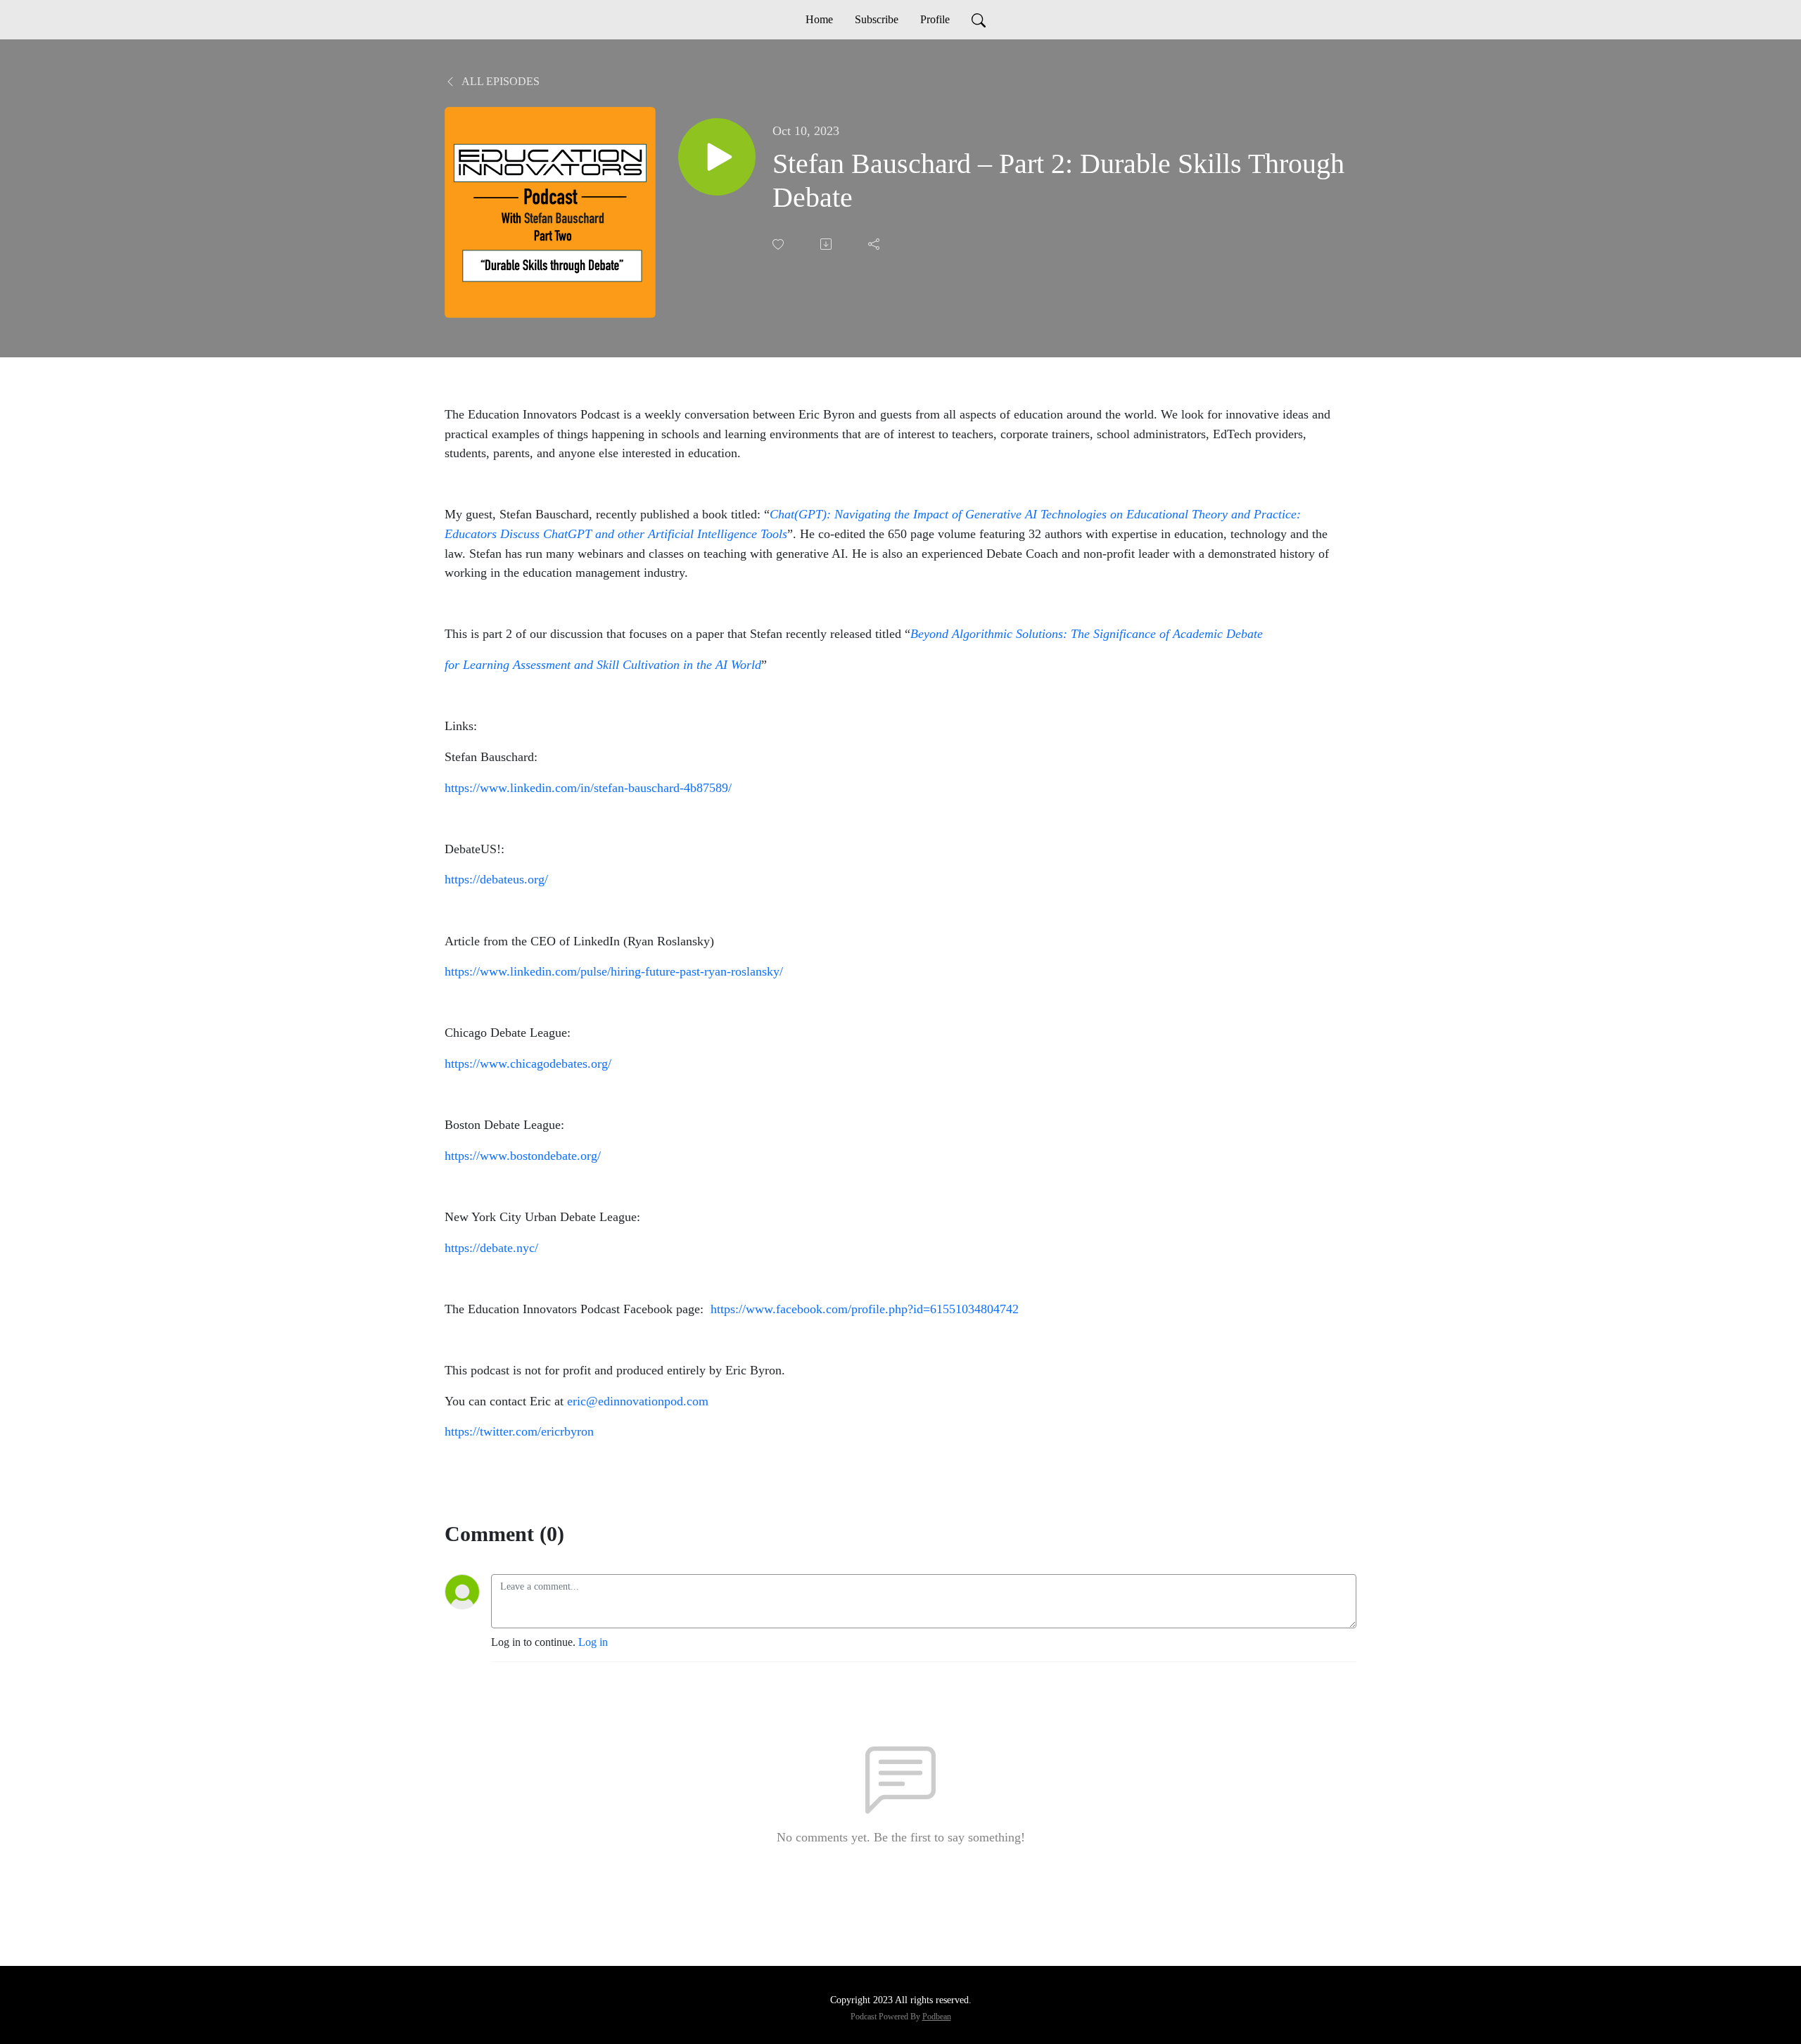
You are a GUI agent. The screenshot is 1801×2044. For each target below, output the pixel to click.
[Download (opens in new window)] (827, 244)
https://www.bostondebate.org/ (523, 1156)
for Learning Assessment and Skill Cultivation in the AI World (603, 665)
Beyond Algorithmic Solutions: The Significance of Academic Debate (1087, 634)
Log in (593, 1642)
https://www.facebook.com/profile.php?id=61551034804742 (865, 1309)
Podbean (937, 2017)
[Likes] (779, 244)
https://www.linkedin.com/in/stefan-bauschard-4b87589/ (588, 788)
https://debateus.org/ (496, 879)
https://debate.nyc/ (491, 1248)
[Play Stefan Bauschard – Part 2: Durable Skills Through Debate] (717, 157)
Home (819, 19)
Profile (935, 19)
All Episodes (499, 81)
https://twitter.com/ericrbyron (519, 1431)
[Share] (875, 244)
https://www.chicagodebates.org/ (528, 1063)
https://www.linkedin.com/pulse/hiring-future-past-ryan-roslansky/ (614, 971)
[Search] (979, 20)
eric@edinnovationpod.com (638, 1401)
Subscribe (877, 19)
